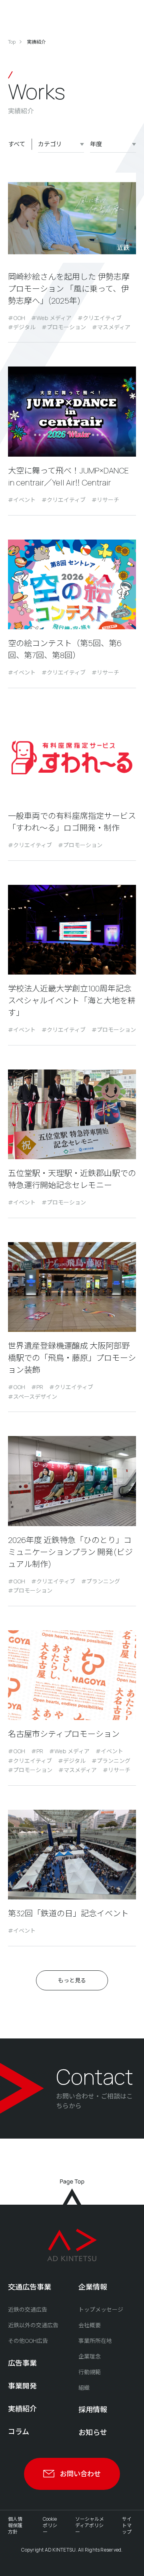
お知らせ (93, 2432)
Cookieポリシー (50, 2525)
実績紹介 (22, 2409)
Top (12, 42)
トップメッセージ (101, 2309)
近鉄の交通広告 (28, 2309)
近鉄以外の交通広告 (33, 2325)
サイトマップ (127, 2525)
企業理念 (90, 2356)
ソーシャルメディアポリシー (90, 2525)
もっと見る (72, 1980)
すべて (17, 144)
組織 (84, 2388)
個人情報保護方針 (15, 2525)
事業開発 (22, 2386)
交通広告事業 (30, 2287)
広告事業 (22, 2363)
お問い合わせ (80, 2474)
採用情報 (93, 2409)
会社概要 (90, 2325)
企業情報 (93, 2287)
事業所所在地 (95, 2341)
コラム (19, 2431)
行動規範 (90, 2372)
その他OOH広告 (28, 2341)
